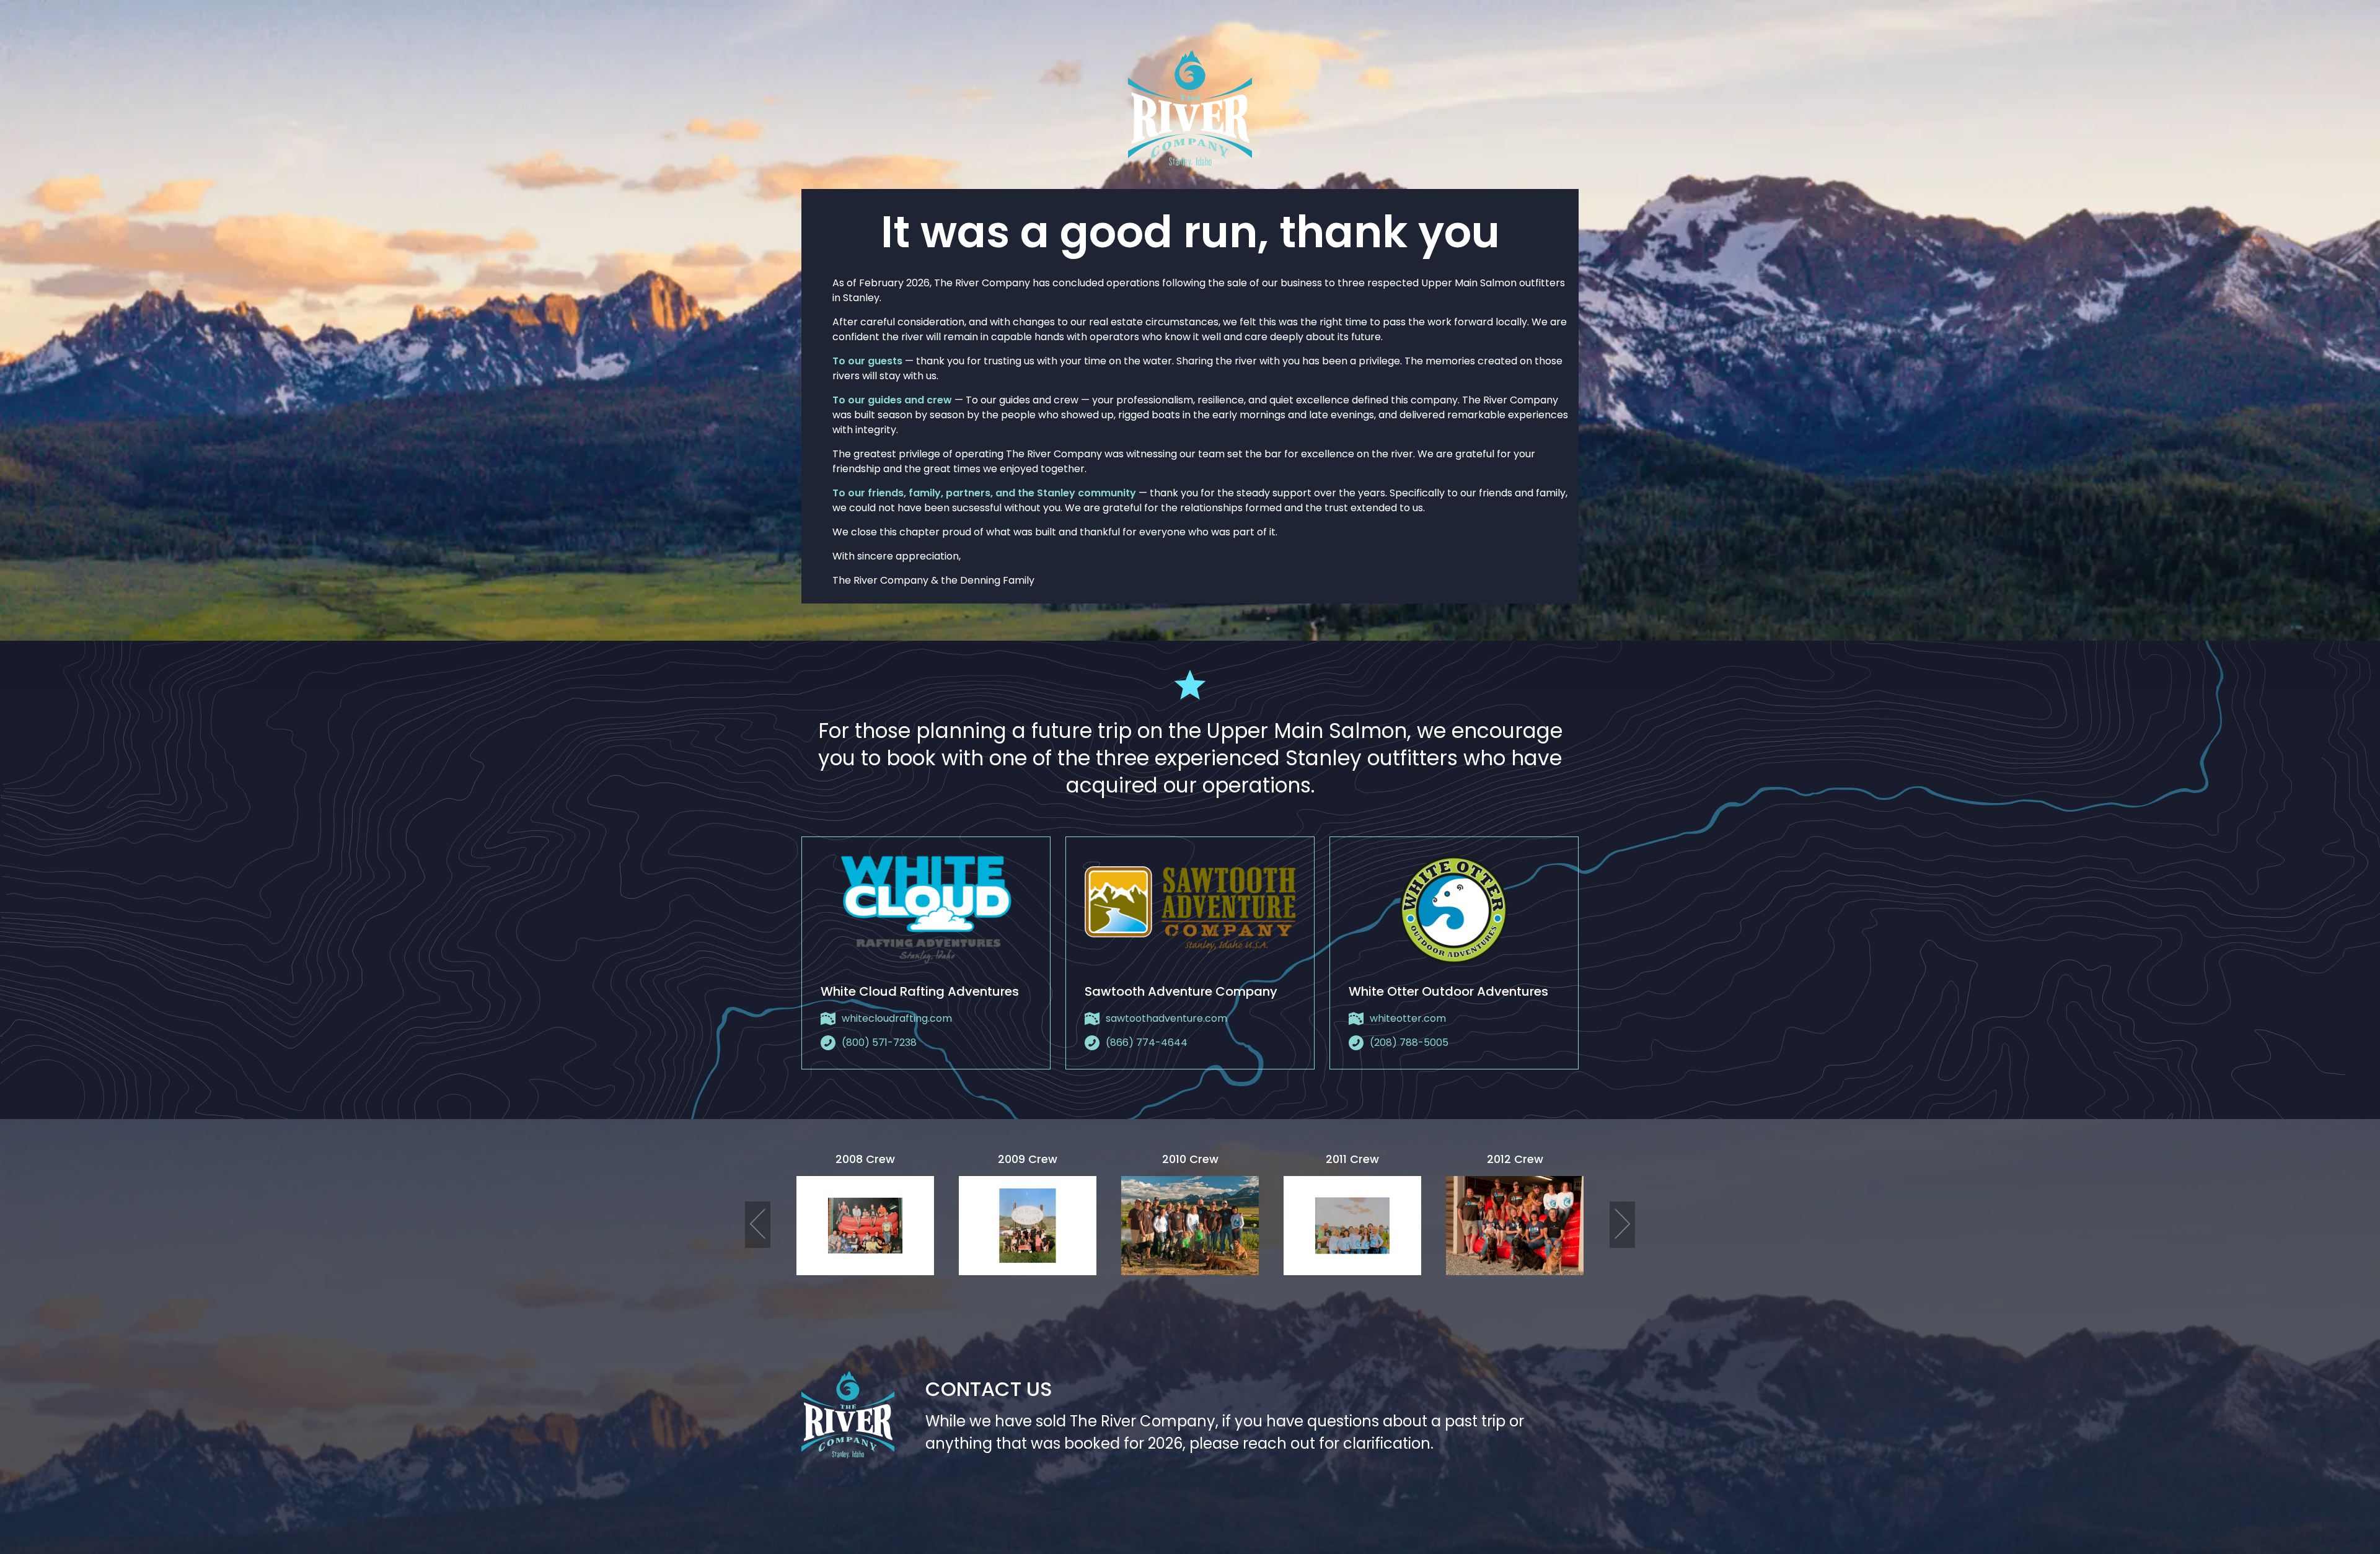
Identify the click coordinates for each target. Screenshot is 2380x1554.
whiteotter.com (1408, 1018)
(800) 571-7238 (879, 1043)
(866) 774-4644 (1147, 1043)
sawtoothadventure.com (1166, 1018)
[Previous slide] (758, 1225)
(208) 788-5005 (1409, 1043)
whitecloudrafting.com (897, 1018)
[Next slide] (1622, 1225)
